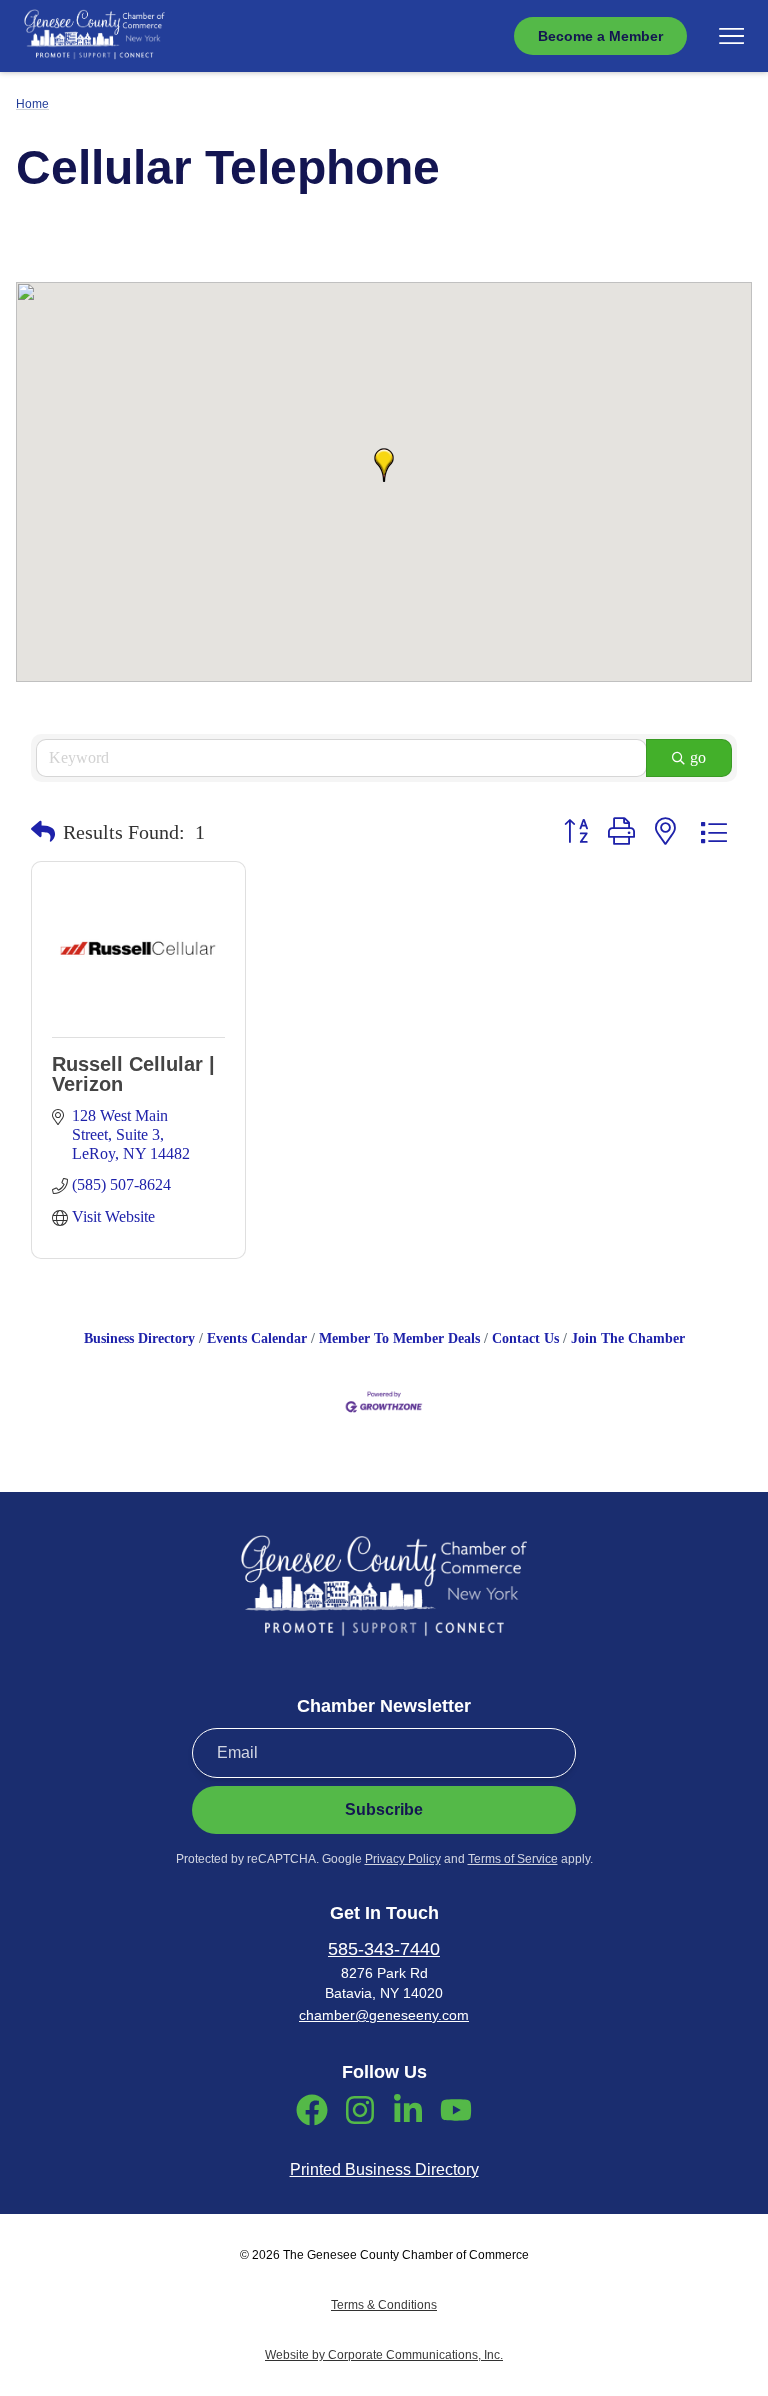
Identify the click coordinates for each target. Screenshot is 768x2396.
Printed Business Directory (384, 2169)
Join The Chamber (628, 1338)
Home (32, 104)
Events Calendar (257, 1338)
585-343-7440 (384, 1949)
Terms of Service (513, 1859)
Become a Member (600, 36)
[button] (384, 465)
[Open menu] (731, 36)
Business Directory (139, 1338)
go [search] (698, 757)
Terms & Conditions (384, 2305)
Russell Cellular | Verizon (133, 1074)
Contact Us (525, 1338)
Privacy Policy (403, 1859)
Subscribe (384, 1809)
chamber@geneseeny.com (384, 2015)
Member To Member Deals (399, 1338)
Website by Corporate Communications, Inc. (384, 2355)
